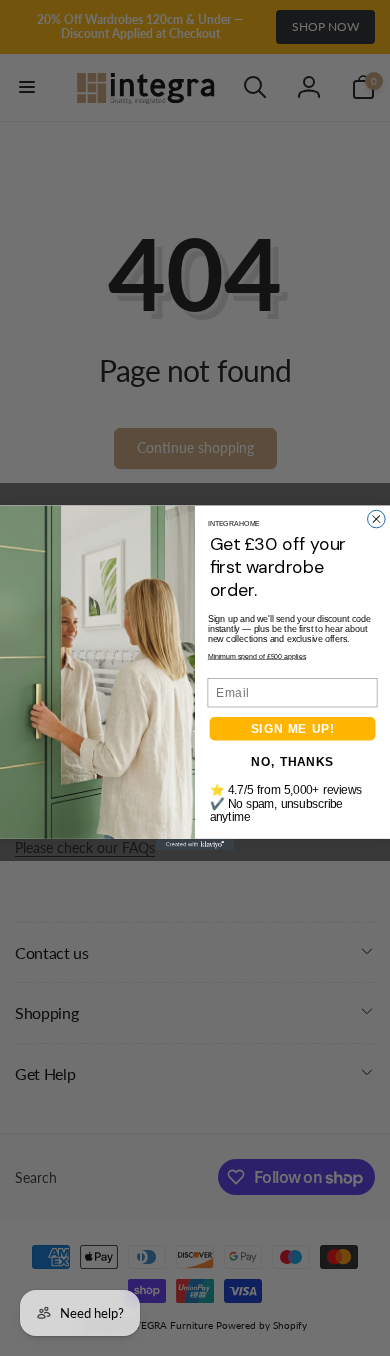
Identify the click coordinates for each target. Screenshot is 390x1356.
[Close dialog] (377, 519)
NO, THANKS (292, 761)
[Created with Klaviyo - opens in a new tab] (195, 845)
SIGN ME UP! (293, 728)
